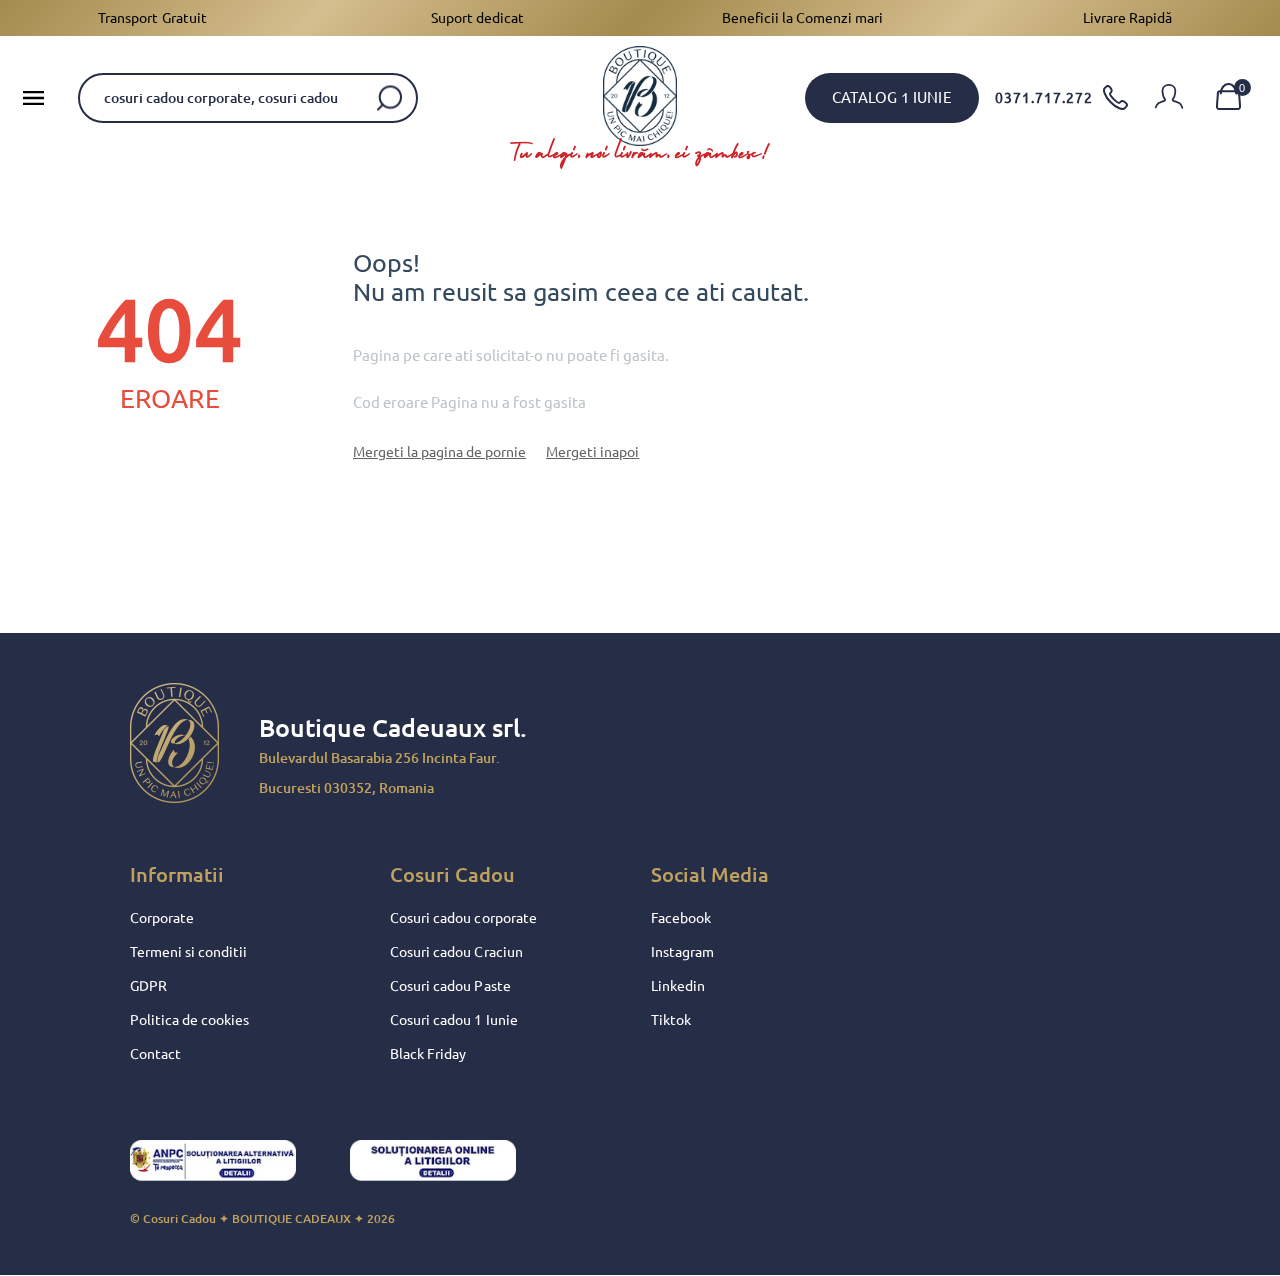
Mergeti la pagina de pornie (439, 452)
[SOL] (450, 1166)
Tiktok (671, 1020)
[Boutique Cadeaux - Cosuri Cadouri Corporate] (640, 96)
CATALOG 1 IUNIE (892, 97)
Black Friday (428, 1054)
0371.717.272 (1044, 98)
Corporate (162, 918)
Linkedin (678, 986)
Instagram (682, 952)
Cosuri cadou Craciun (456, 952)
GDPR (148, 986)
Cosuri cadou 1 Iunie (453, 1020)
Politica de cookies (189, 1020)
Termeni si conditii (188, 952)
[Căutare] (389, 97)
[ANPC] (230, 1166)
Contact (155, 1054)
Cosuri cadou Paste (450, 986)
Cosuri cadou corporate (463, 918)
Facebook (681, 918)
